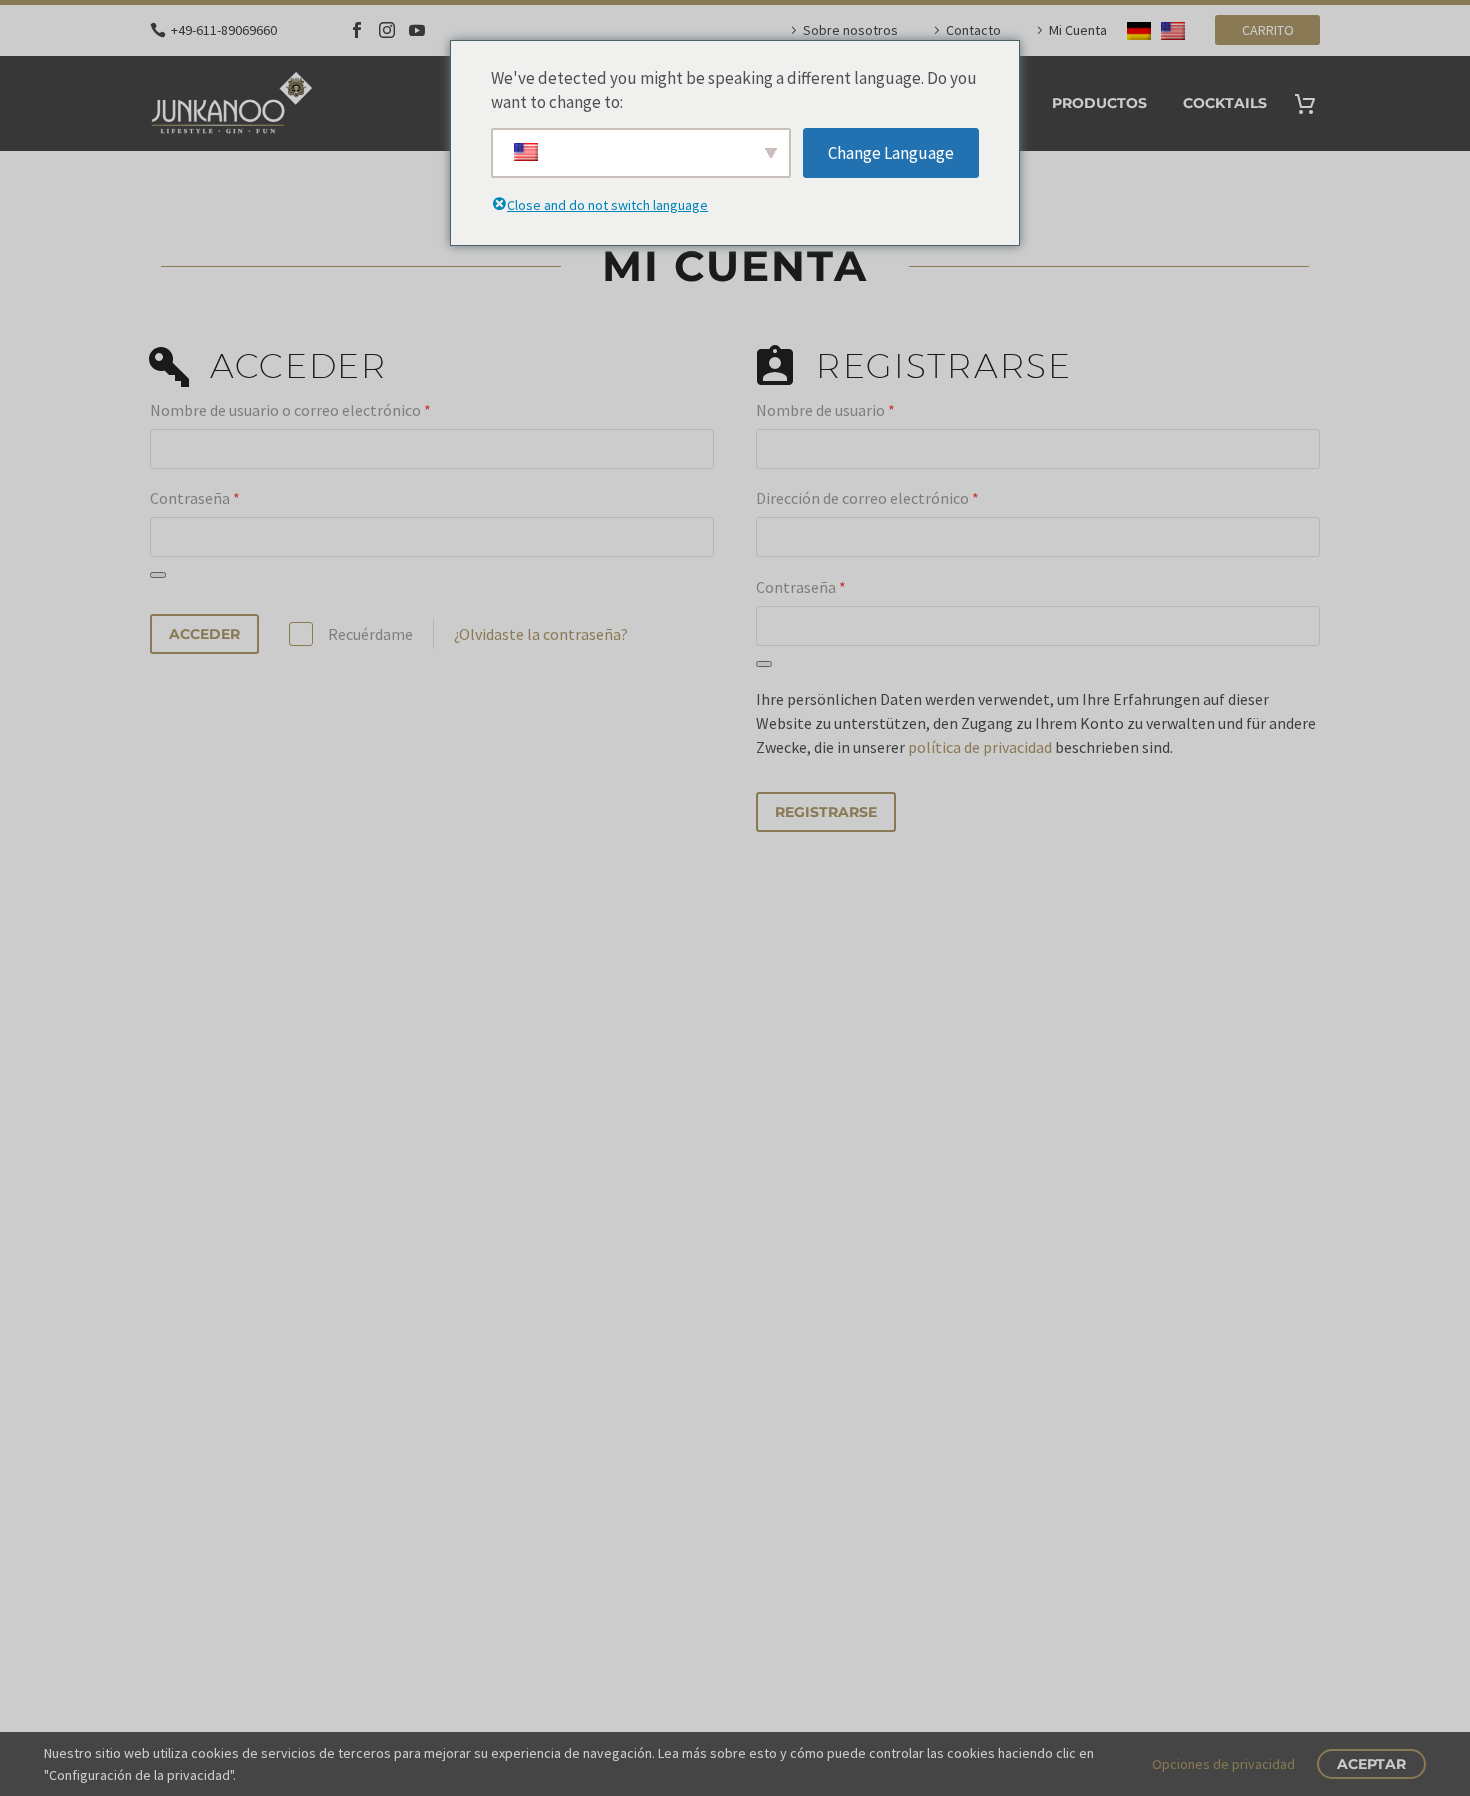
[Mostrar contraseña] (158, 575)
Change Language (891, 153)
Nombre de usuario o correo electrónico (290, 410)
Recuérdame (370, 634)
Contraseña (195, 498)
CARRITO (1268, 30)
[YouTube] (417, 30)
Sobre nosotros (850, 30)
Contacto (973, 30)
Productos (1099, 103)
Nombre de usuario (825, 410)
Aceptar (1371, 1764)
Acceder (204, 634)
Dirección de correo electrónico (867, 498)
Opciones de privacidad (1223, 1764)
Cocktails (1225, 103)
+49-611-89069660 (224, 30)
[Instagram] (387, 30)
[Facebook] (357, 30)
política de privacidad (980, 747)
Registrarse (826, 812)
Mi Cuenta (1078, 30)
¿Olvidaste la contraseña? (541, 634)
